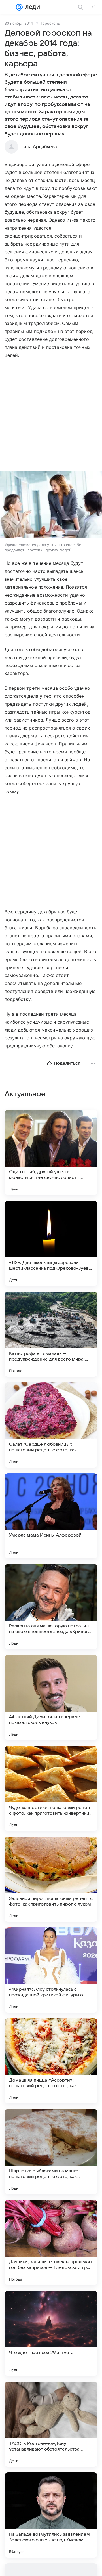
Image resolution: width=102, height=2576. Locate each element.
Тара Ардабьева (39, 147)
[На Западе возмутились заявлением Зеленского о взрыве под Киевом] (51, 2515)
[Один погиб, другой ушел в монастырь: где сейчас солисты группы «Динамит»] (51, 1152)
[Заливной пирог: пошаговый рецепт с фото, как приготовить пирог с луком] (51, 1879)
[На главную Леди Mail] (31, 7)
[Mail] (19, 7)
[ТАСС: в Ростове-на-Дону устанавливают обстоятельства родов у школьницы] (51, 2424)
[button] (51, 505)
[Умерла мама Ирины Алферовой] (51, 1516)
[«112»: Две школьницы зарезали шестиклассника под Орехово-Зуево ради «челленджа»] (51, 1243)
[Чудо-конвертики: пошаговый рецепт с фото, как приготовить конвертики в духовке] (51, 1788)
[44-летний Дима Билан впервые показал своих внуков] (51, 1697)
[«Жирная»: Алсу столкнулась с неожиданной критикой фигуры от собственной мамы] (51, 1970)
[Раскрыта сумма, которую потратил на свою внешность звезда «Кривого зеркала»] (51, 1607)
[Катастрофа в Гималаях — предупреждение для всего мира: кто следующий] (51, 1334)
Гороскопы (51, 23)
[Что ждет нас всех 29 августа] (51, 2333)
